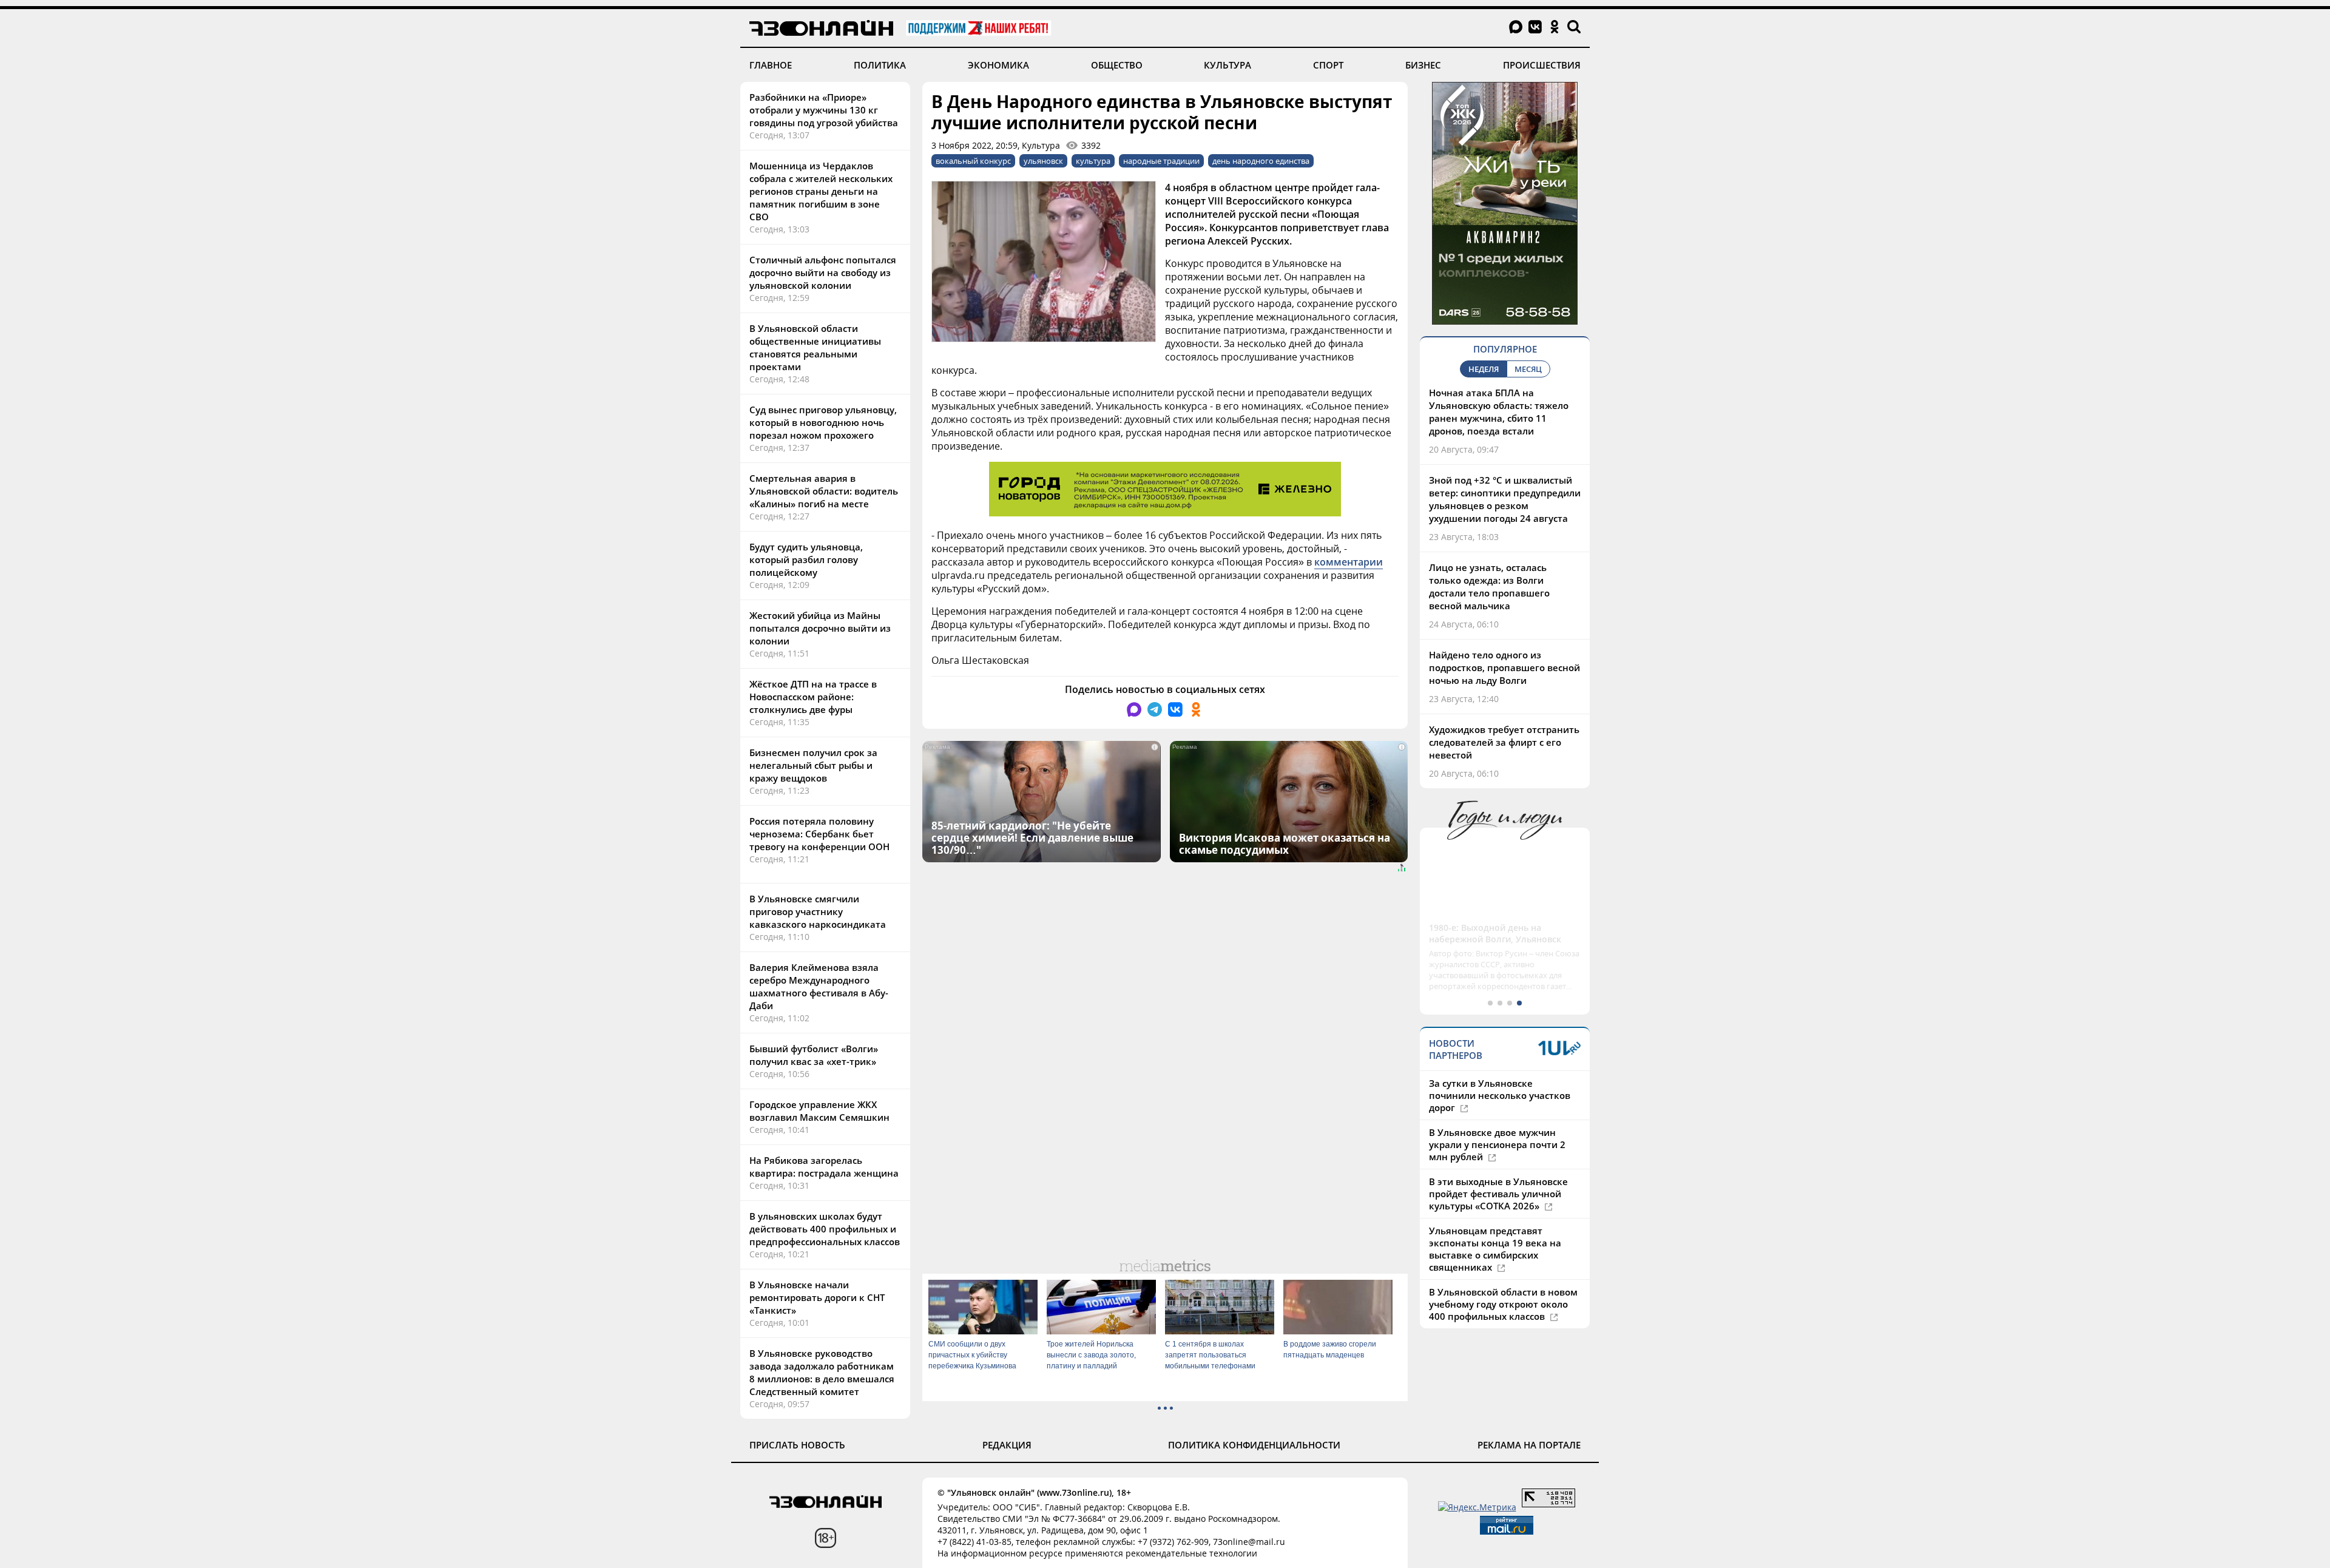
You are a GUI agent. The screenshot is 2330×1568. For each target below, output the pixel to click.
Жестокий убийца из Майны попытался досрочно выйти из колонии (820, 628)
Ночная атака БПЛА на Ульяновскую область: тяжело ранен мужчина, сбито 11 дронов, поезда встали (1499, 412)
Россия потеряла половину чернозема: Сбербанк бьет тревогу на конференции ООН (819, 834)
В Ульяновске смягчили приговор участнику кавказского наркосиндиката (818, 911)
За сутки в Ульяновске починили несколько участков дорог (1500, 1095)
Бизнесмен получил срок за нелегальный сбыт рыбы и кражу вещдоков (813, 765)
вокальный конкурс (973, 161)
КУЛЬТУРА (1227, 65)
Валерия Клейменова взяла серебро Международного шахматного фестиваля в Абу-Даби (819, 986)
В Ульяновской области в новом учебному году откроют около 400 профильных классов (1503, 1304)
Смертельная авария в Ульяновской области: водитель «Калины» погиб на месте (824, 491)
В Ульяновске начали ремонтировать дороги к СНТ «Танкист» (817, 1297)
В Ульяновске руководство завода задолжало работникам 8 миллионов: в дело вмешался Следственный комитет (822, 1372)
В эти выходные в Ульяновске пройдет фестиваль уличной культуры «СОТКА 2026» (1498, 1194)
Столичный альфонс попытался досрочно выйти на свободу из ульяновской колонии (823, 272)
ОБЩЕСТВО (1117, 65)
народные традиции (1161, 161)
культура (1093, 161)
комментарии (1349, 562)
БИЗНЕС (1423, 65)
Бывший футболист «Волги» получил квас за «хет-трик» (814, 1055)
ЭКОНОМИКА (998, 65)
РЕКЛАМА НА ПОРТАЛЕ (1529, 1445)
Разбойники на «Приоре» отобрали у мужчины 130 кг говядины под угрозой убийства (824, 110)
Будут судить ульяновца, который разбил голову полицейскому (806, 559)
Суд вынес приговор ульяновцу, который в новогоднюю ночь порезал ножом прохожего (823, 422)
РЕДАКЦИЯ (1007, 1445)
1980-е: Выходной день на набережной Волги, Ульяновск (1495, 933)
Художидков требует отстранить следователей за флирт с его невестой (1504, 742)
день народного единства (1261, 161)
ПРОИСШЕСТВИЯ (1542, 65)
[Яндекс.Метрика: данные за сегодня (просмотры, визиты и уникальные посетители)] (1477, 1507)
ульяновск (1043, 161)
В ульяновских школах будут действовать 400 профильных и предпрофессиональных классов (825, 1229)
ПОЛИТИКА (880, 65)
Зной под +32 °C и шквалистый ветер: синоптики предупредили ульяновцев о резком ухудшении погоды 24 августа (1505, 499)
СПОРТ (1328, 65)
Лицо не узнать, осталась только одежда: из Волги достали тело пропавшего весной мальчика (1489, 586)
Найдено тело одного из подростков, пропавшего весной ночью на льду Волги (1504, 667)
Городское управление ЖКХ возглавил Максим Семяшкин (819, 1111)
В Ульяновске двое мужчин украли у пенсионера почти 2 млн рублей (1497, 1144)
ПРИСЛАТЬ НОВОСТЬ (797, 1445)
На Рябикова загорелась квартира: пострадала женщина (824, 1167)
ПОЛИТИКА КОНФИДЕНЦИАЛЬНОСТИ (1254, 1445)
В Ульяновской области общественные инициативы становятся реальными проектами (815, 347)
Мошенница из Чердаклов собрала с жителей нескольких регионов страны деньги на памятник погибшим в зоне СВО (821, 191)
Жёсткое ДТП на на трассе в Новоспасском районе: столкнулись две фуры (813, 697)
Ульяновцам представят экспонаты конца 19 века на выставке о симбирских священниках (1495, 1249)
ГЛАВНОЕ (771, 65)
